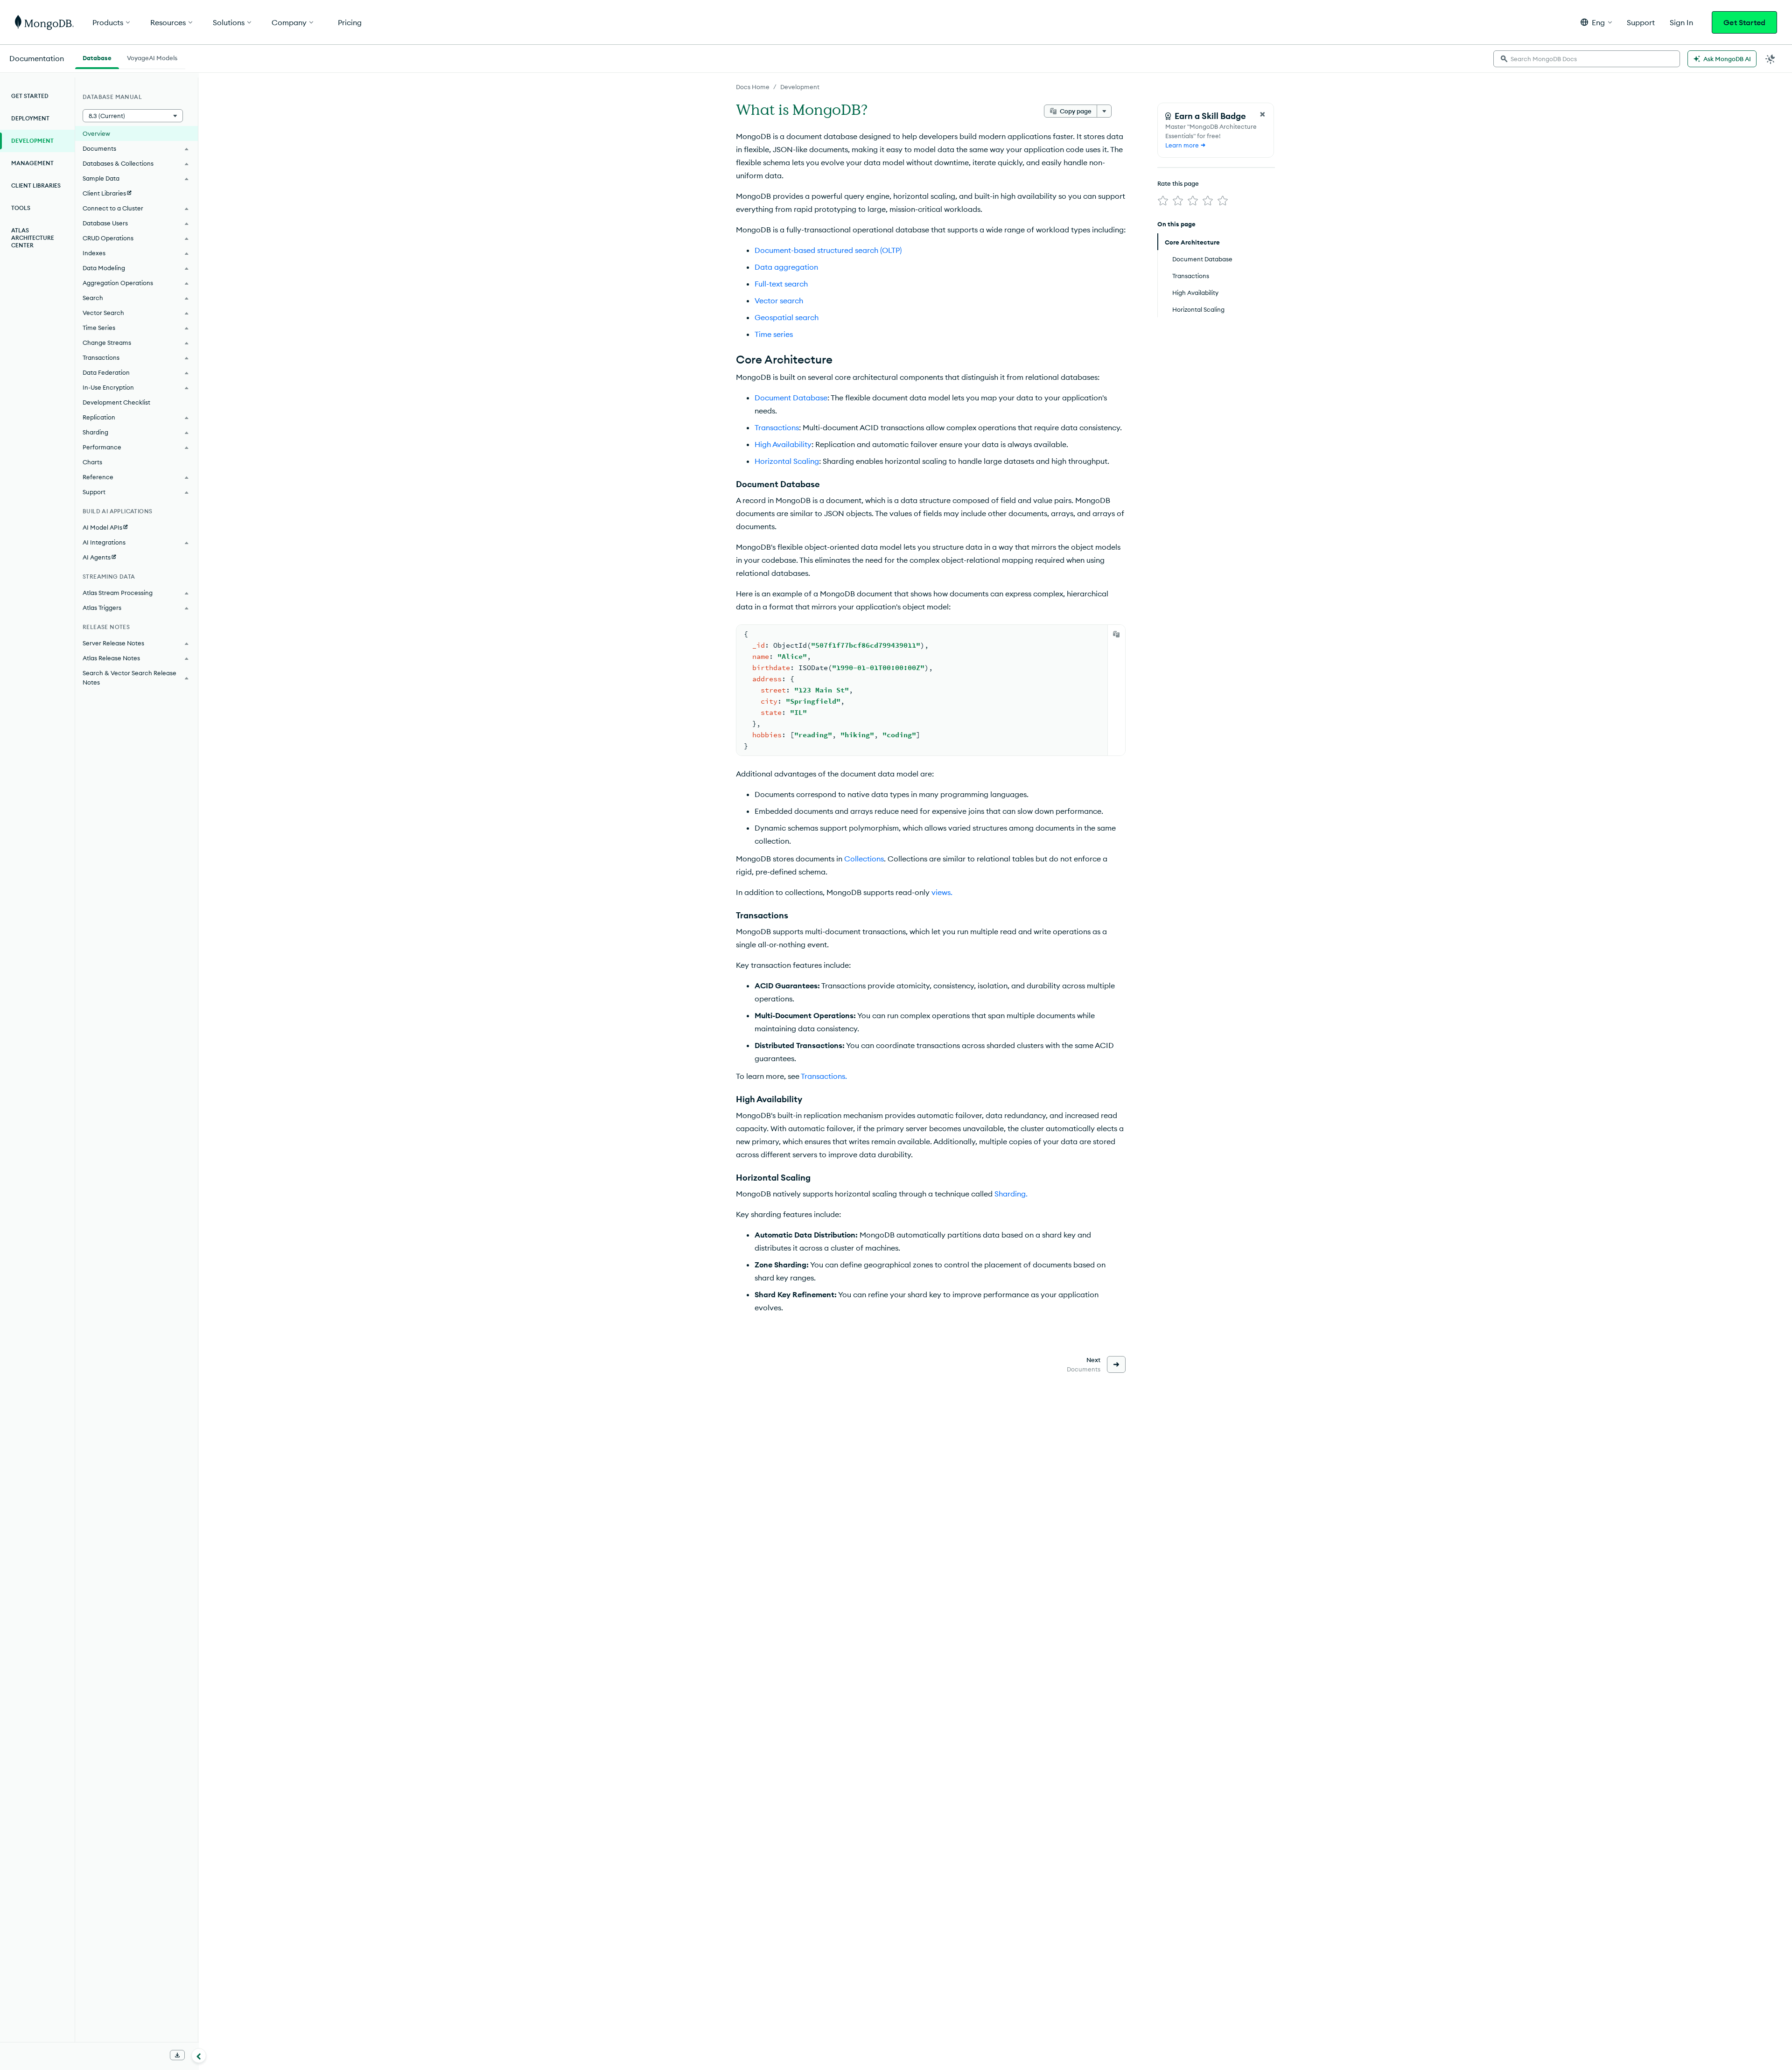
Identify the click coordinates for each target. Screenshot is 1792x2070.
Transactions (777, 427)
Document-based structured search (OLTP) (828, 250)
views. (942, 892)
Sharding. (1011, 1194)
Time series (774, 334)
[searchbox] (1587, 59)
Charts (92, 462)
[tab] (97, 57)
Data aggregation (786, 267)
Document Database (791, 398)
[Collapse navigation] (199, 2056)
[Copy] (1116, 634)
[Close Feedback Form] (1262, 114)
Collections (864, 859)
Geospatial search (787, 317)
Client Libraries (36, 185)
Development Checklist (116, 402)
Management (32, 163)
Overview (96, 133)
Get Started (1744, 22)
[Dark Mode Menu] (1771, 59)
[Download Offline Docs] (177, 2055)
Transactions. (824, 1076)
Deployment (30, 118)
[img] (1163, 201)
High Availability (783, 444)
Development (800, 87)
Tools (21, 208)
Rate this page (1178, 183)
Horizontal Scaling (787, 461)
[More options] (1104, 111)
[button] (1596, 22)
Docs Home (753, 87)
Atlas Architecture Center (33, 238)
